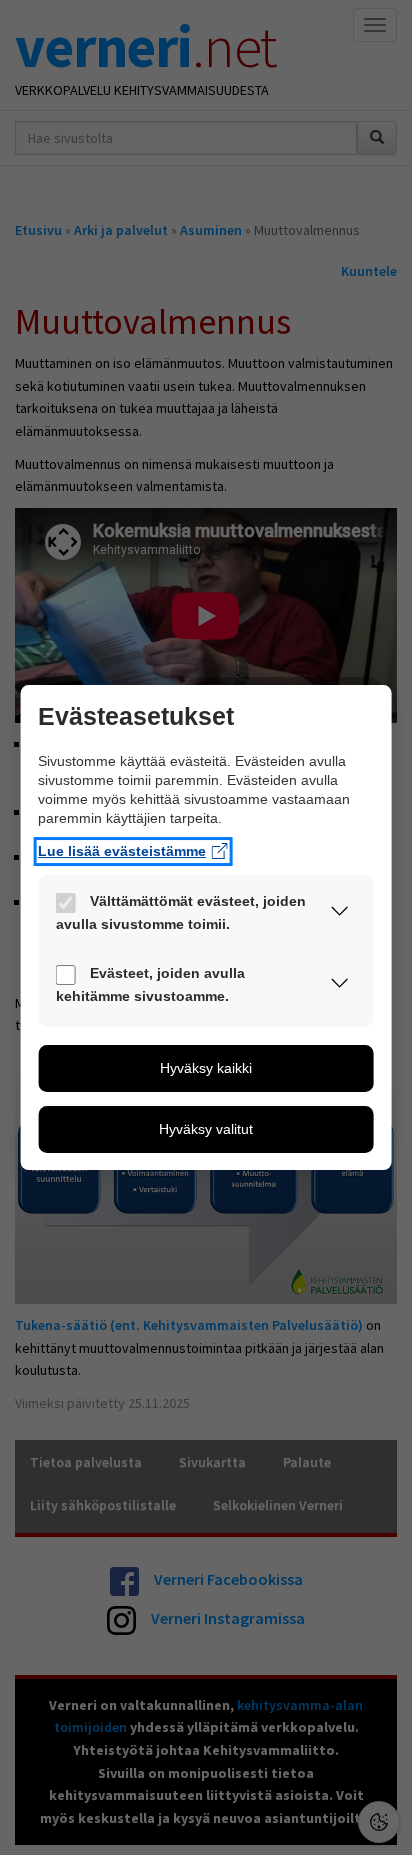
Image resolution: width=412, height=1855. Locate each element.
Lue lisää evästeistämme (122, 851)
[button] (339, 915)
